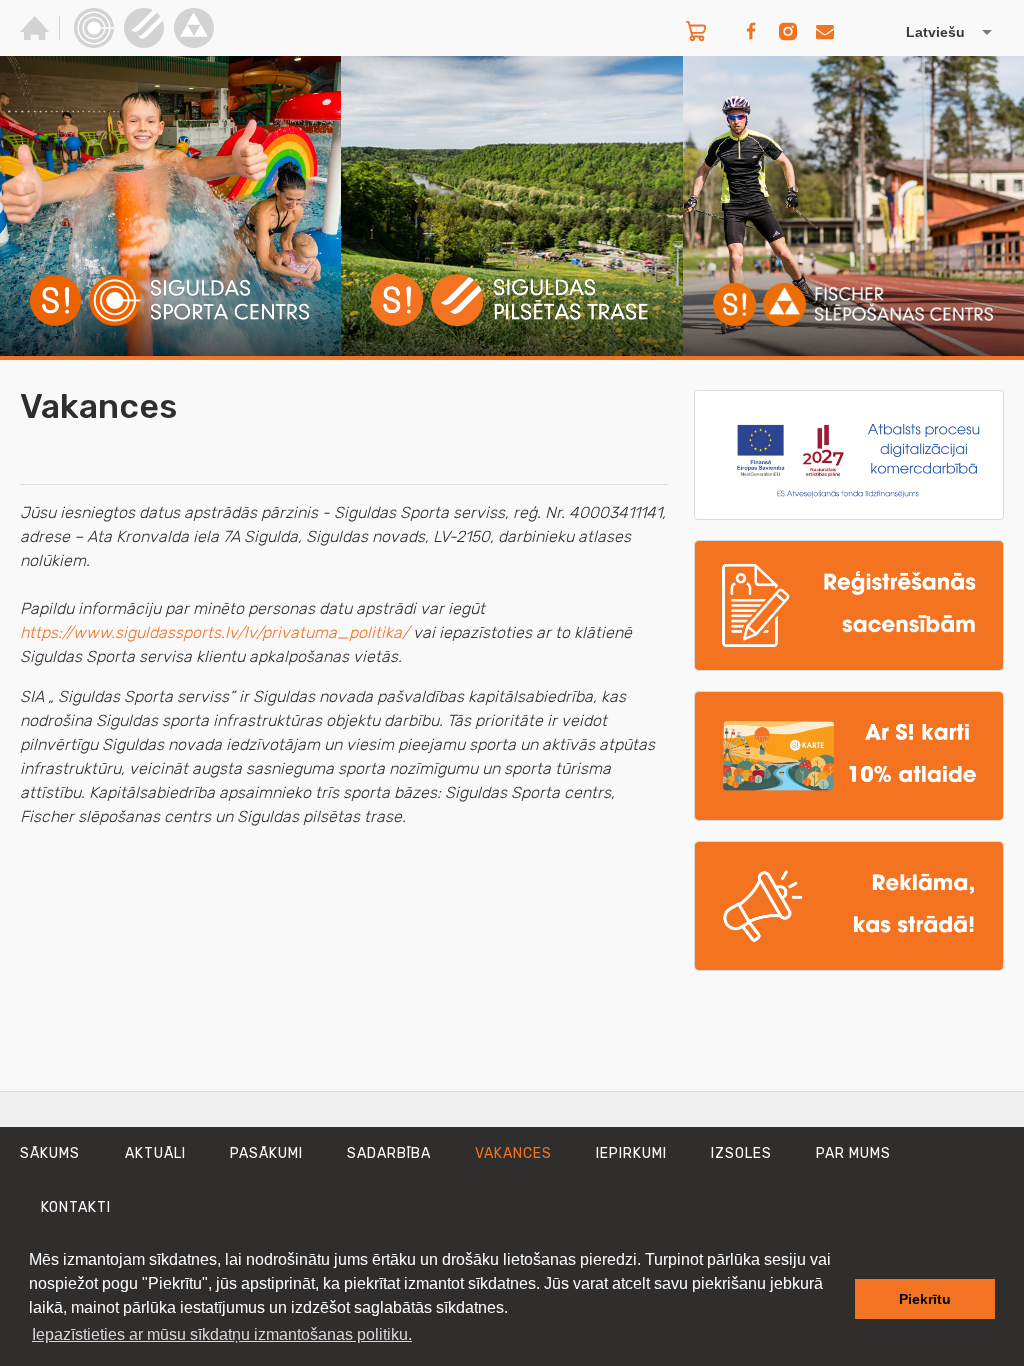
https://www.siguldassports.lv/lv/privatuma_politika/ (214, 632)
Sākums (50, 1153)
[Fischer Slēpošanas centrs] (194, 28)
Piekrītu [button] (925, 1299)
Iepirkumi (631, 1153)
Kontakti (76, 1207)
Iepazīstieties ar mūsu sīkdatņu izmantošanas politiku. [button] (222, 1334)
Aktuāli (155, 1153)
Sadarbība (389, 1153)
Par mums (853, 1153)
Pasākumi (266, 1153)
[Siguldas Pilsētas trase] (144, 28)
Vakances (513, 1153)
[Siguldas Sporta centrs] (94, 28)
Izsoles (741, 1153)
